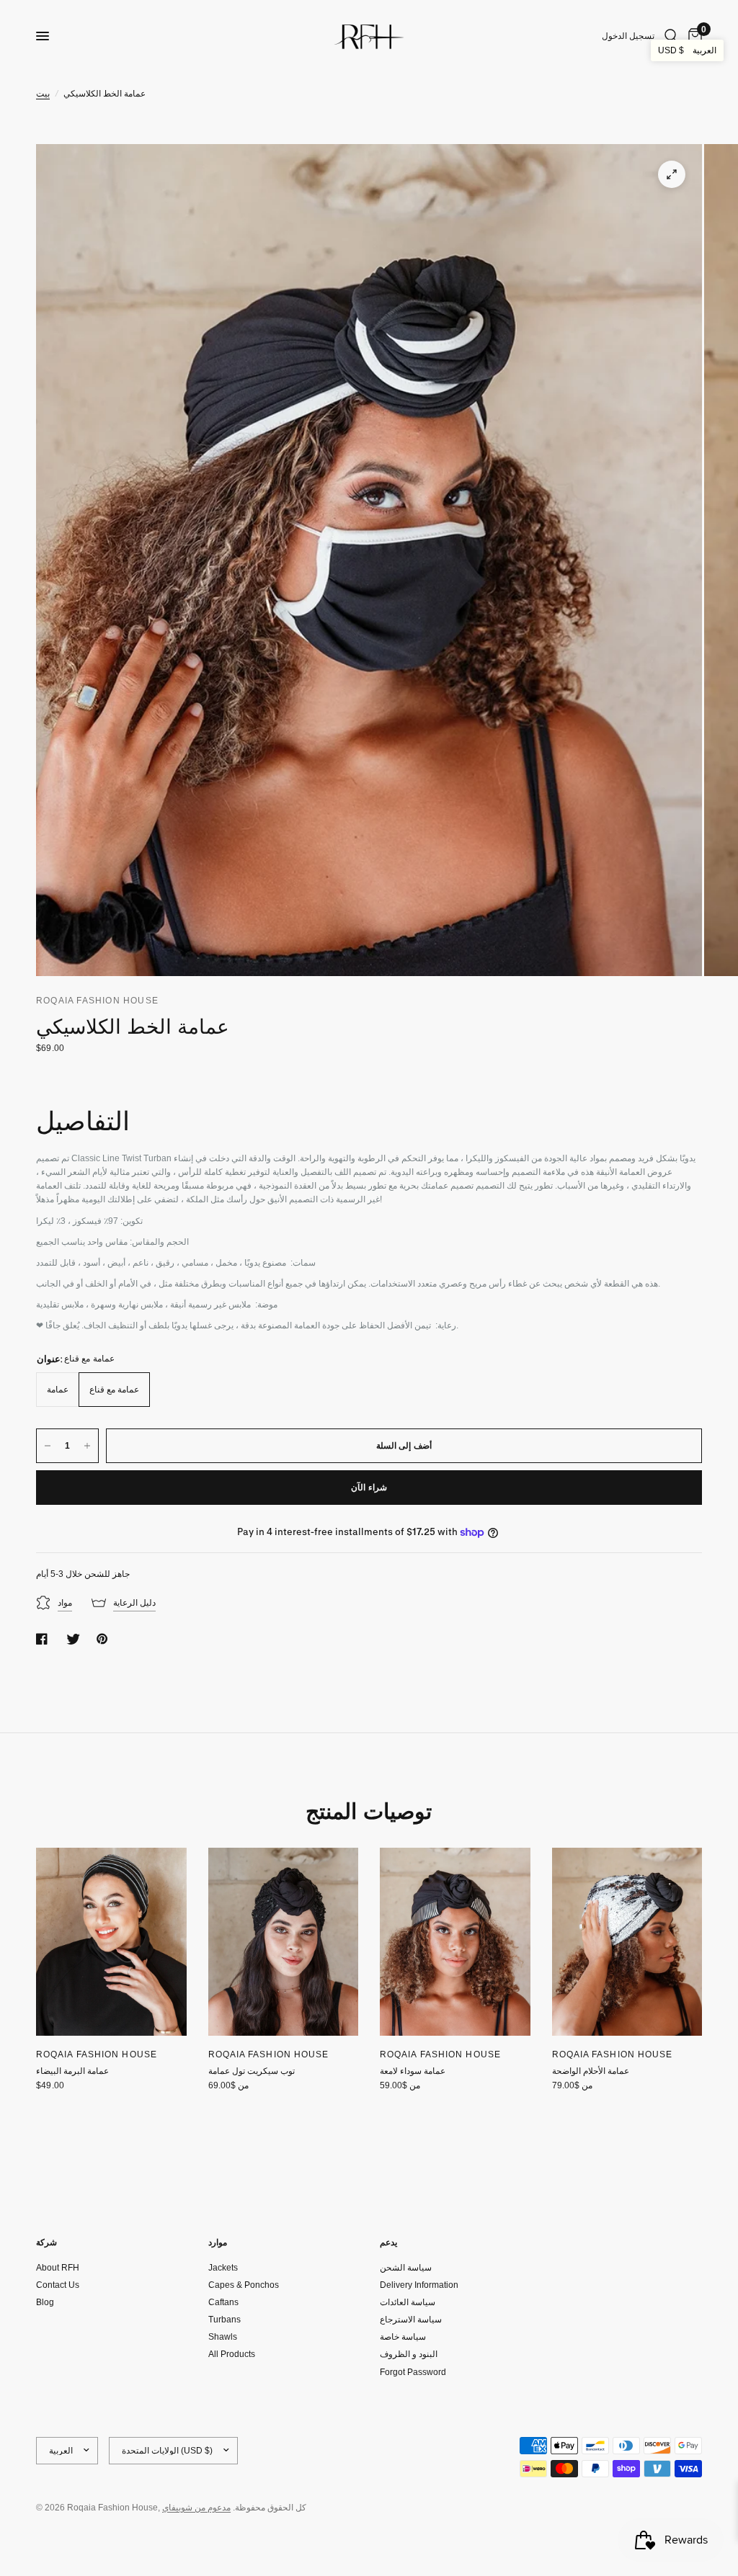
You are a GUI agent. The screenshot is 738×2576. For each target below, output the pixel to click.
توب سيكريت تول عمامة (252, 2071)
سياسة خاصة (403, 2337)
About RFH (58, 2268)
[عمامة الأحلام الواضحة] (627, 1942)
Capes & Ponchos (244, 2285)
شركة (46, 2242)
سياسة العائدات (408, 2302)
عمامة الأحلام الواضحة (591, 2071)
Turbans (224, 2320)
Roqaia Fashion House (97, 2054)
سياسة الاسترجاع (411, 2320)
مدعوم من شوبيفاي (196, 2508)
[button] (687, 50)
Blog (45, 2302)
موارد (218, 2242)
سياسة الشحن (406, 2268)
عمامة (58, 1390)
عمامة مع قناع (114, 1390)
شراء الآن (369, 1488)
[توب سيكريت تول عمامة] (284, 1942)
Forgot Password (413, 2372)
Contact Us (58, 2285)
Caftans (223, 2302)
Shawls (223, 2337)
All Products (232, 2354)
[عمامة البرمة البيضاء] (111, 1942)
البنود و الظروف (409, 2354)
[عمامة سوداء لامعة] (455, 1942)
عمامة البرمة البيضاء (72, 2071)
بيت (43, 94)
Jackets (223, 2268)
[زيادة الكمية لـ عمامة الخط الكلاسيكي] (87, 1446)
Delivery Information (419, 2285)
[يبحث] (671, 36)
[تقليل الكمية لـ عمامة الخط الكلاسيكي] (48, 1446)
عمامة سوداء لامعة (413, 2071)
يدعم (388, 2242)
